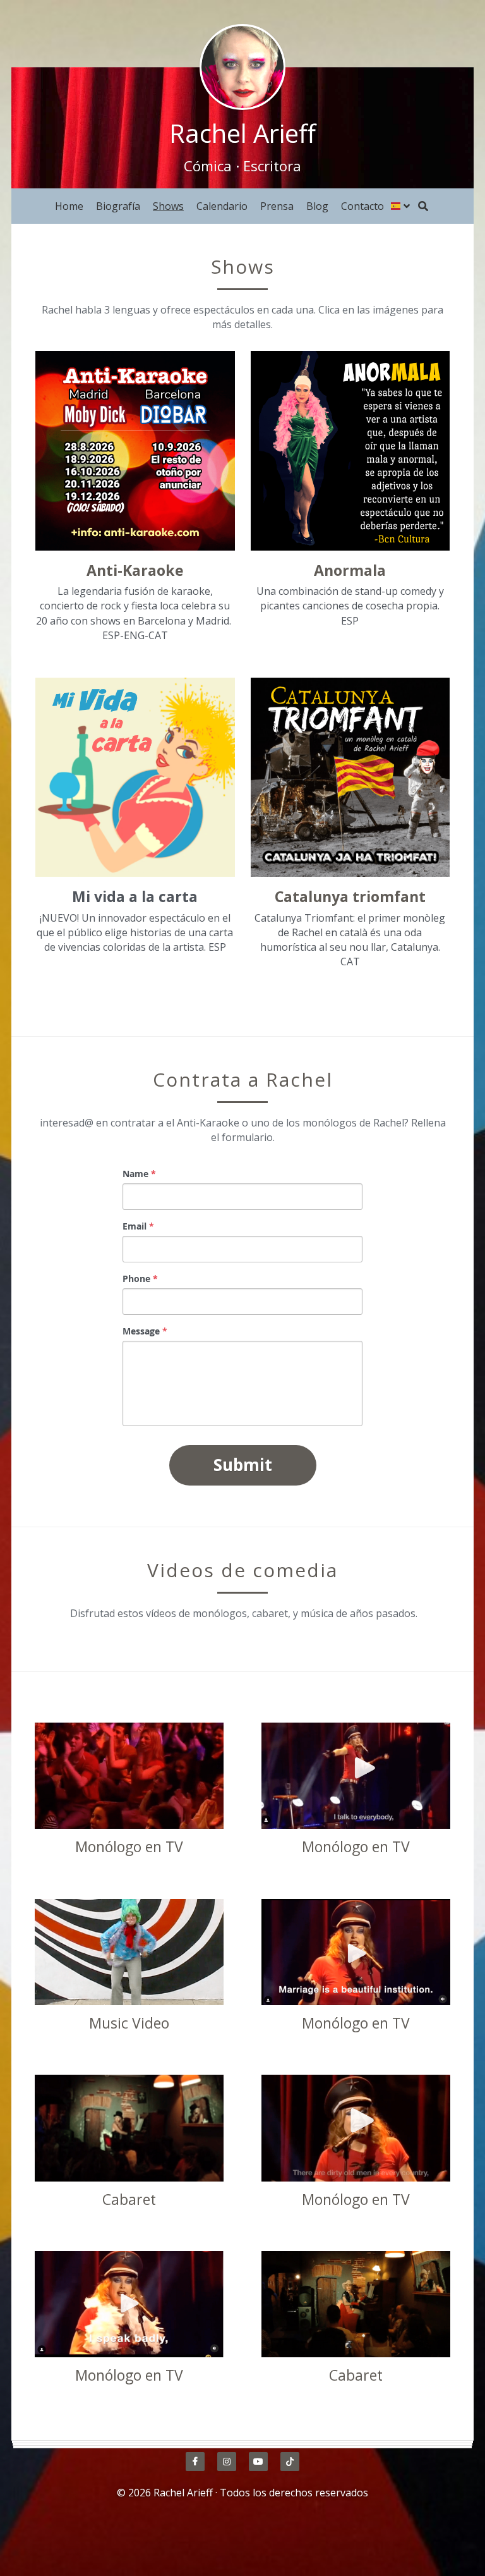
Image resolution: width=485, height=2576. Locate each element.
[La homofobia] (129, 1776)
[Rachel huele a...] (129, 2128)
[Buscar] (423, 206)
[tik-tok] (290, 2462)
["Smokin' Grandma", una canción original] (129, 1952)
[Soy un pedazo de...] (356, 2304)
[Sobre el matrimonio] (356, 1952)
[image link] (242, 66)
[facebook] (195, 2462)
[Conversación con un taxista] (356, 1776)
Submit (243, 1465)
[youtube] (258, 2462)
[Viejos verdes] (356, 2128)
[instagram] (227, 2462)
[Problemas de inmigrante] (129, 2304)
